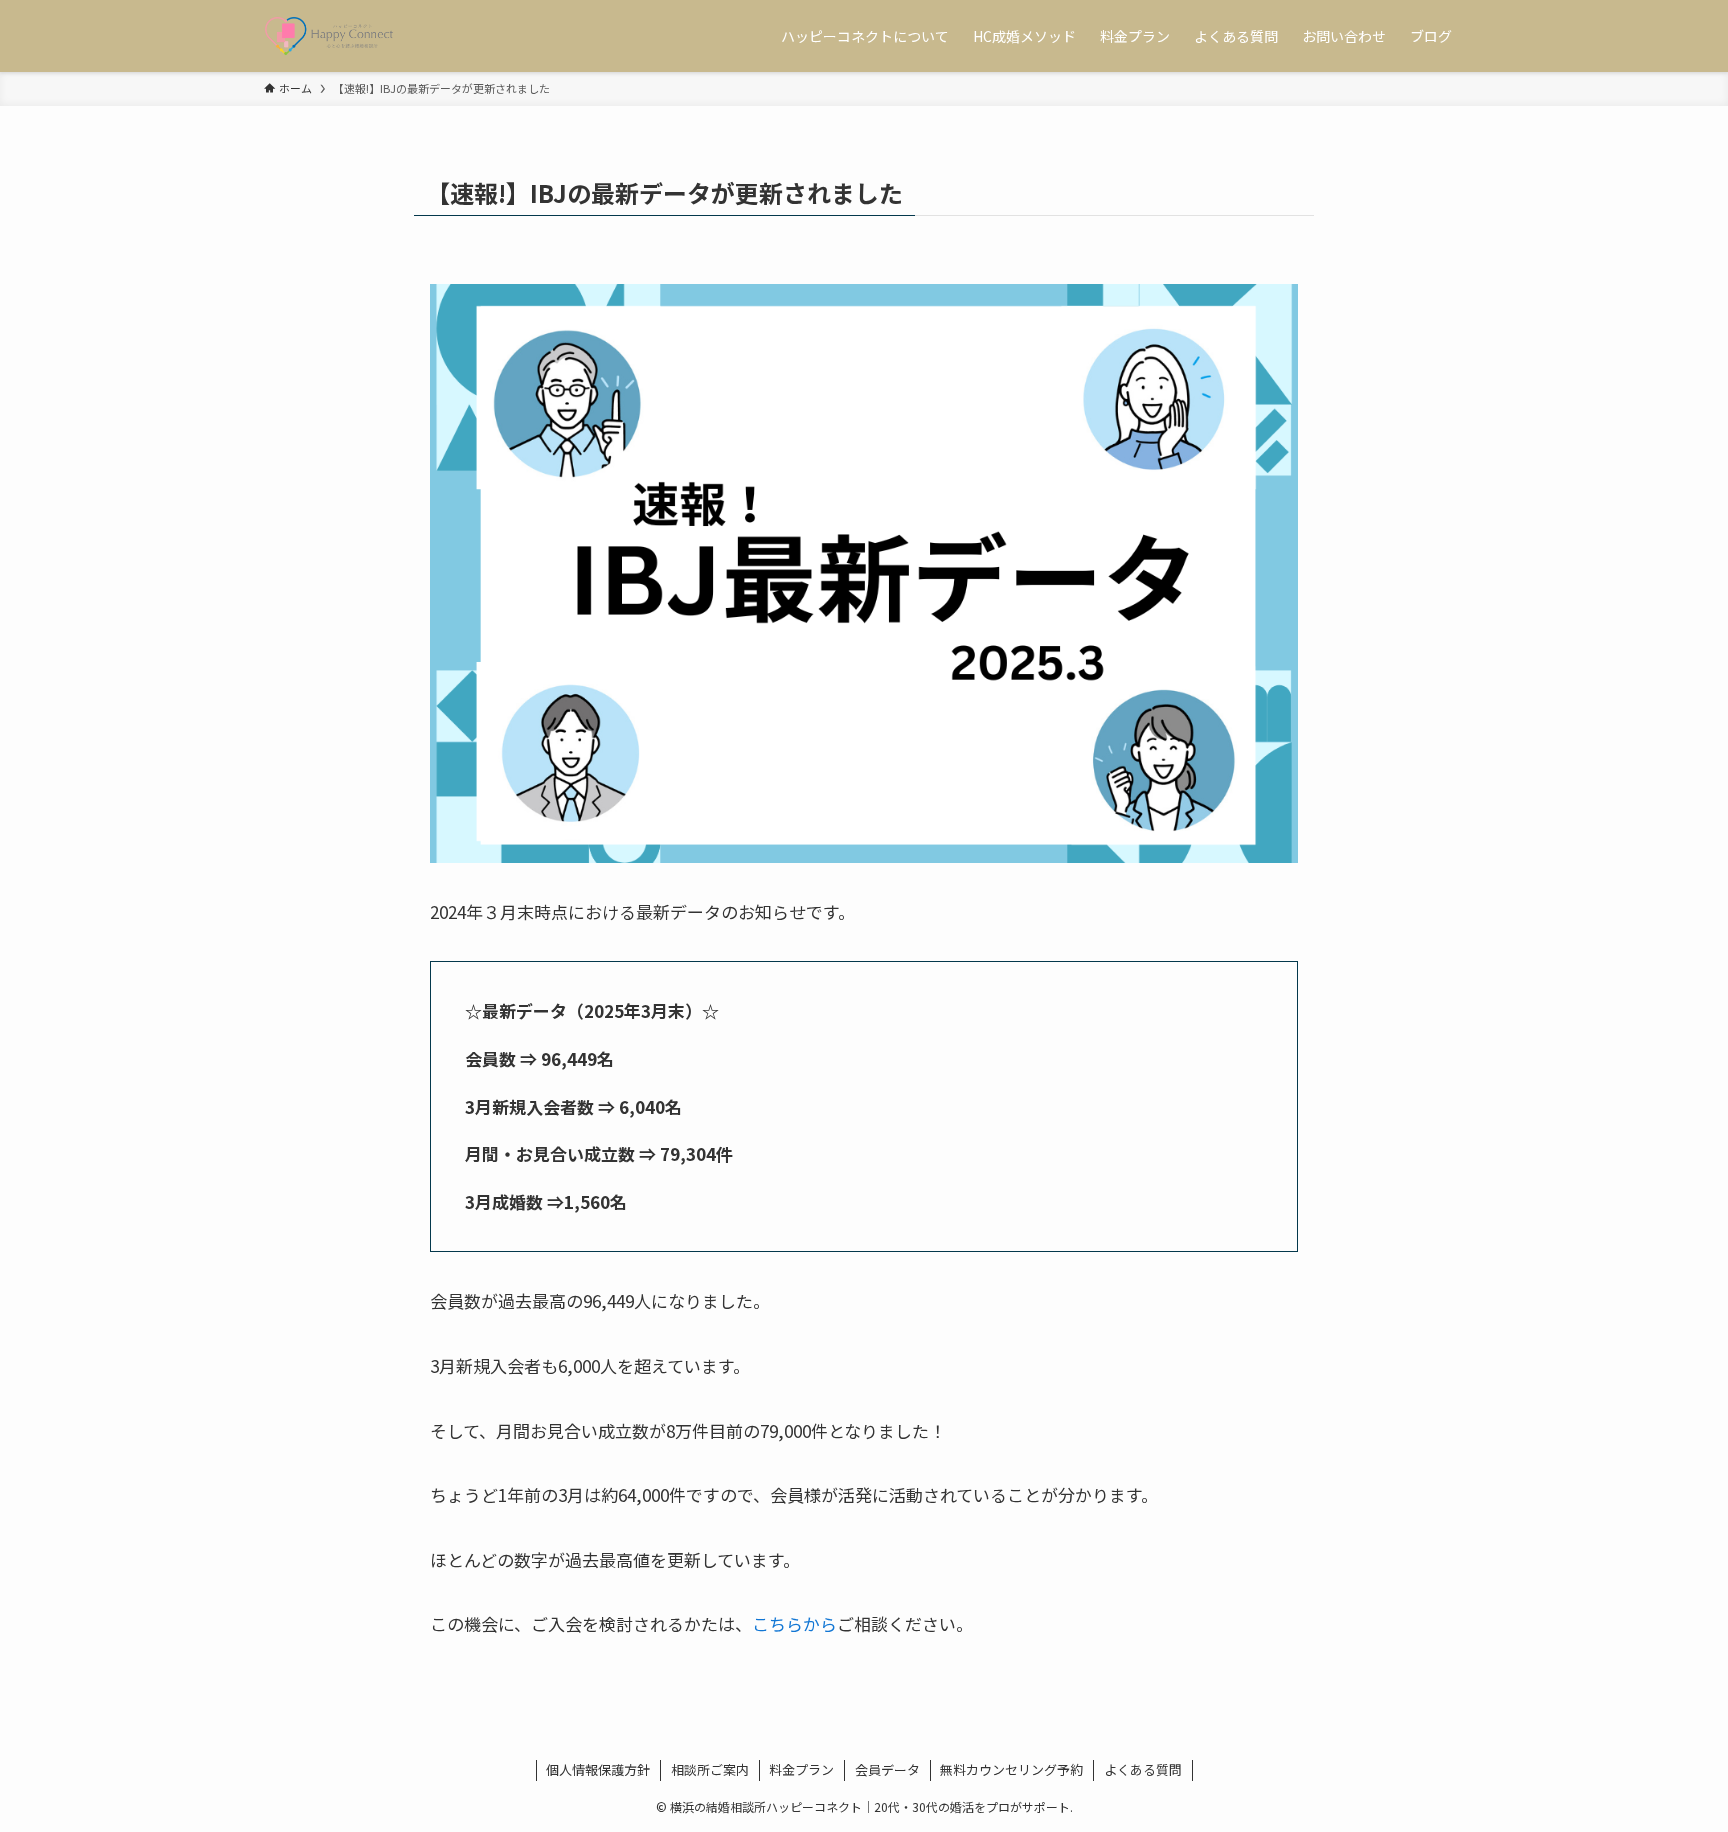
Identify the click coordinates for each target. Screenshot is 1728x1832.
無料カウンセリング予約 (1011, 1769)
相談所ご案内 (710, 1769)
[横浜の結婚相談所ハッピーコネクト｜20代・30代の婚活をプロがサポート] (329, 36)
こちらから (794, 1623)
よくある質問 (1143, 1769)
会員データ (887, 1769)
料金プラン (801, 1769)
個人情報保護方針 (598, 1769)
